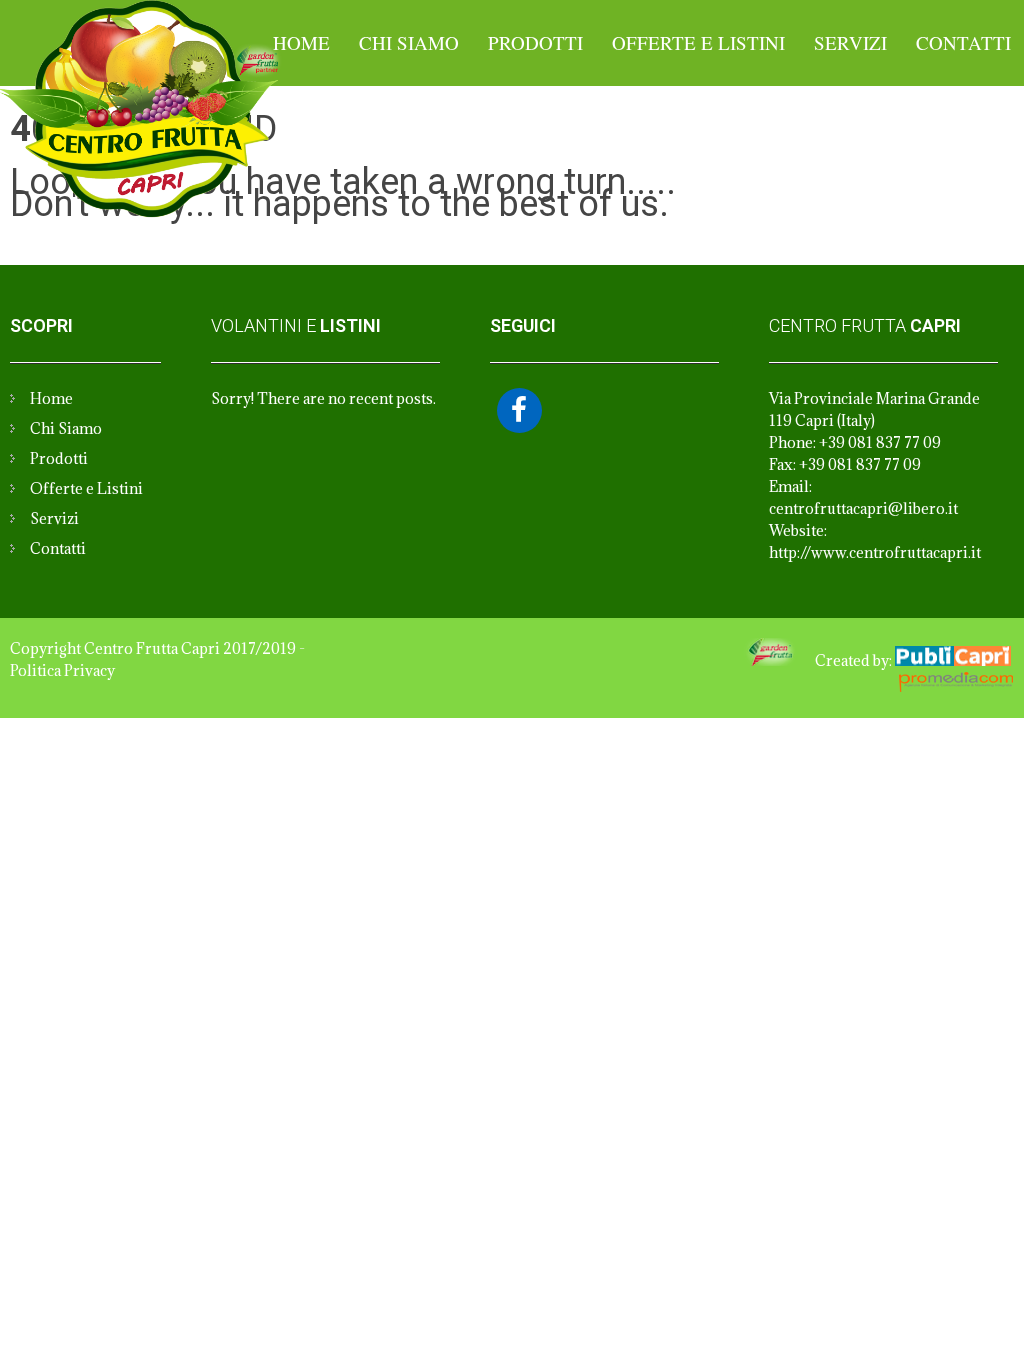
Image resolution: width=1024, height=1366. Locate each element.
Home (301, 42)
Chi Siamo (409, 42)
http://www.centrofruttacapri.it (875, 552)
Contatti (963, 42)
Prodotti (535, 42)
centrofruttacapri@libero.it (863, 508)
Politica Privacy (62, 670)
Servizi (850, 42)
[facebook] (519, 410)
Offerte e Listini (698, 42)
